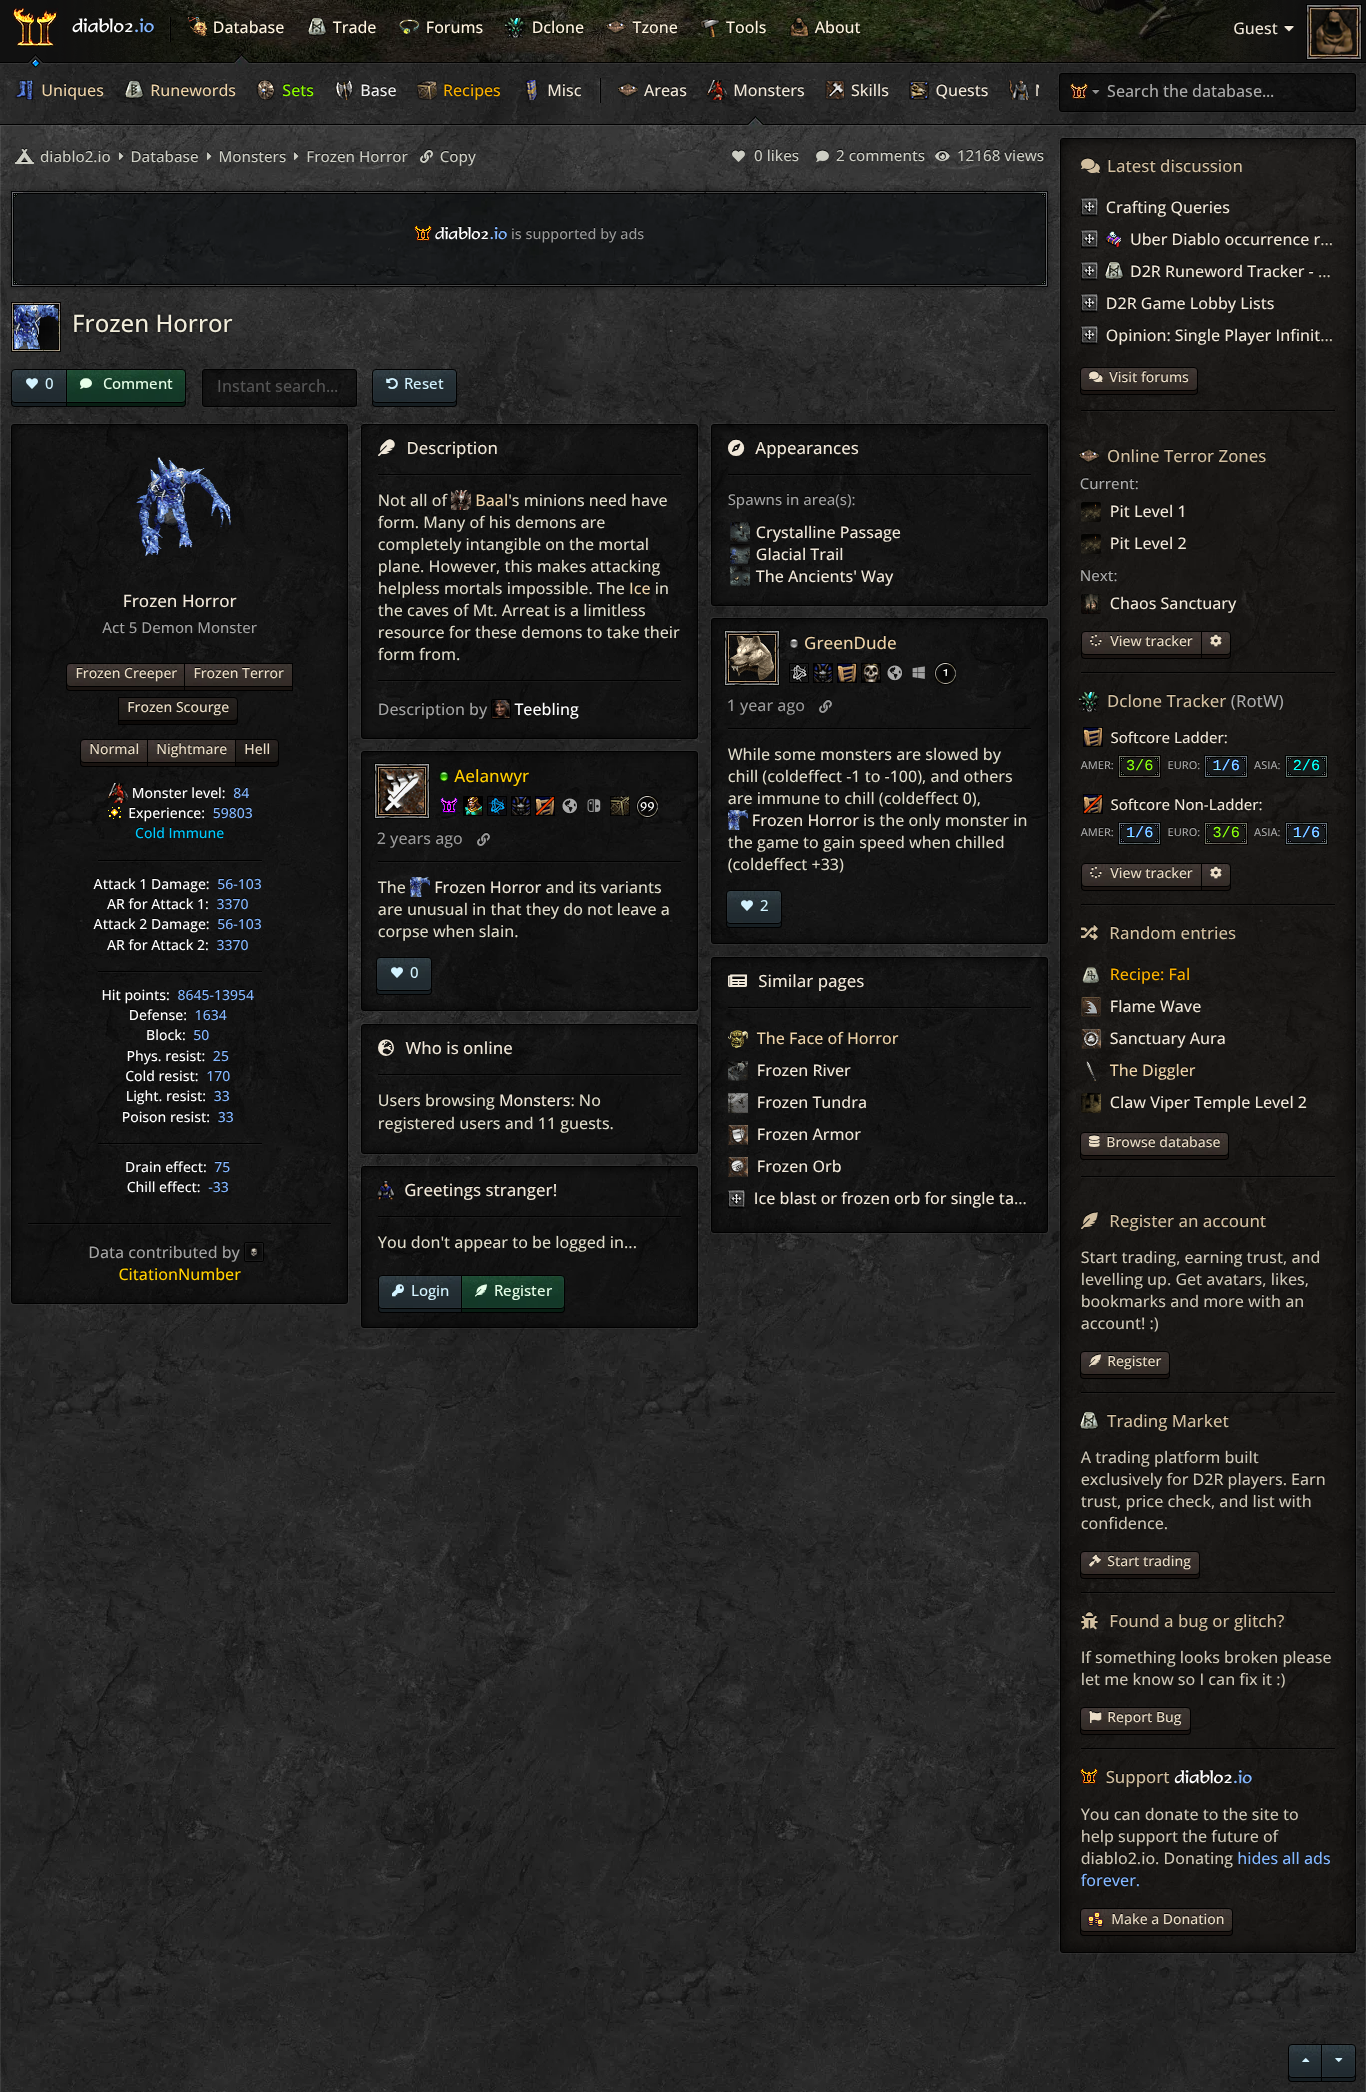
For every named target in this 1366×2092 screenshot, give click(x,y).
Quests (959, 90)
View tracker (1150, 641)
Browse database (1163, 1142)
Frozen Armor (807, 1134)
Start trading (1149, 1561)
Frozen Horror (355, 157)
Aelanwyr (491, 775)
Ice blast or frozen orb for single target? (903, 1198)
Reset (424, 383)
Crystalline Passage (828, 532)
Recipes (470, 90)
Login (430, 1290)
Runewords (191, 90)
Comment (136, 383)
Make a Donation (1167, 1919)
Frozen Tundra (810, 1102)
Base (376, 90)
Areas (663, 90)
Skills (868, 90)
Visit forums (1149, 377)
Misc (562, 90)
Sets (296, 90)
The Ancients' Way (825, 576)
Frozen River (802, 1070)
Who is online (459, 1047)
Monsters (767, 90)
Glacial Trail (800, 554)
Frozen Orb (797, 1166)
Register (523, 1290)
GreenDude (850, 642)
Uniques (70, 90)
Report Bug (1144, 1717)
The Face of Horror (826, 1038)
